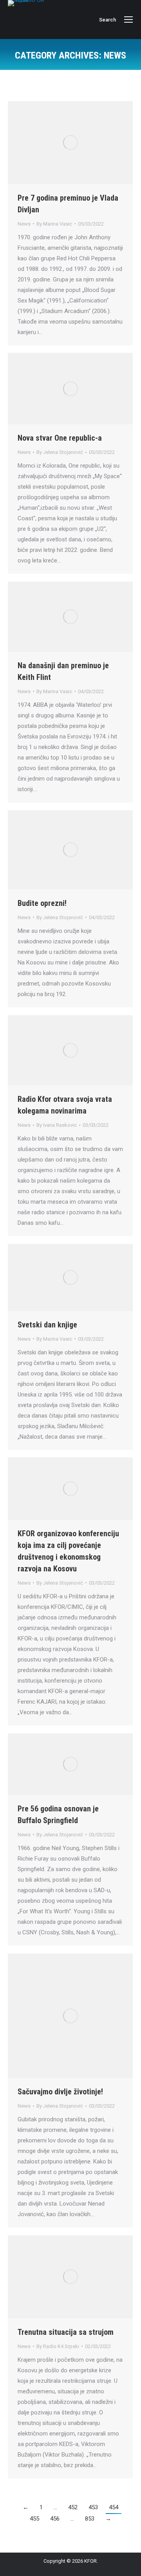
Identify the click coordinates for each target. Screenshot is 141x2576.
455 (34, 2519)
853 (90, 2519)
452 (73, 2507)
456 (55, 2519)
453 (93, 2507)
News (24, 224)
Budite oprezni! (42, 903)
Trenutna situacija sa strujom (66, 2332)
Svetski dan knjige (47, 1325)
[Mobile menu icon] (128, 20)
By (54, 224)
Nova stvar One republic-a (60, 438)
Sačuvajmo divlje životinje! (60, 2092)
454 (114, 2507)
